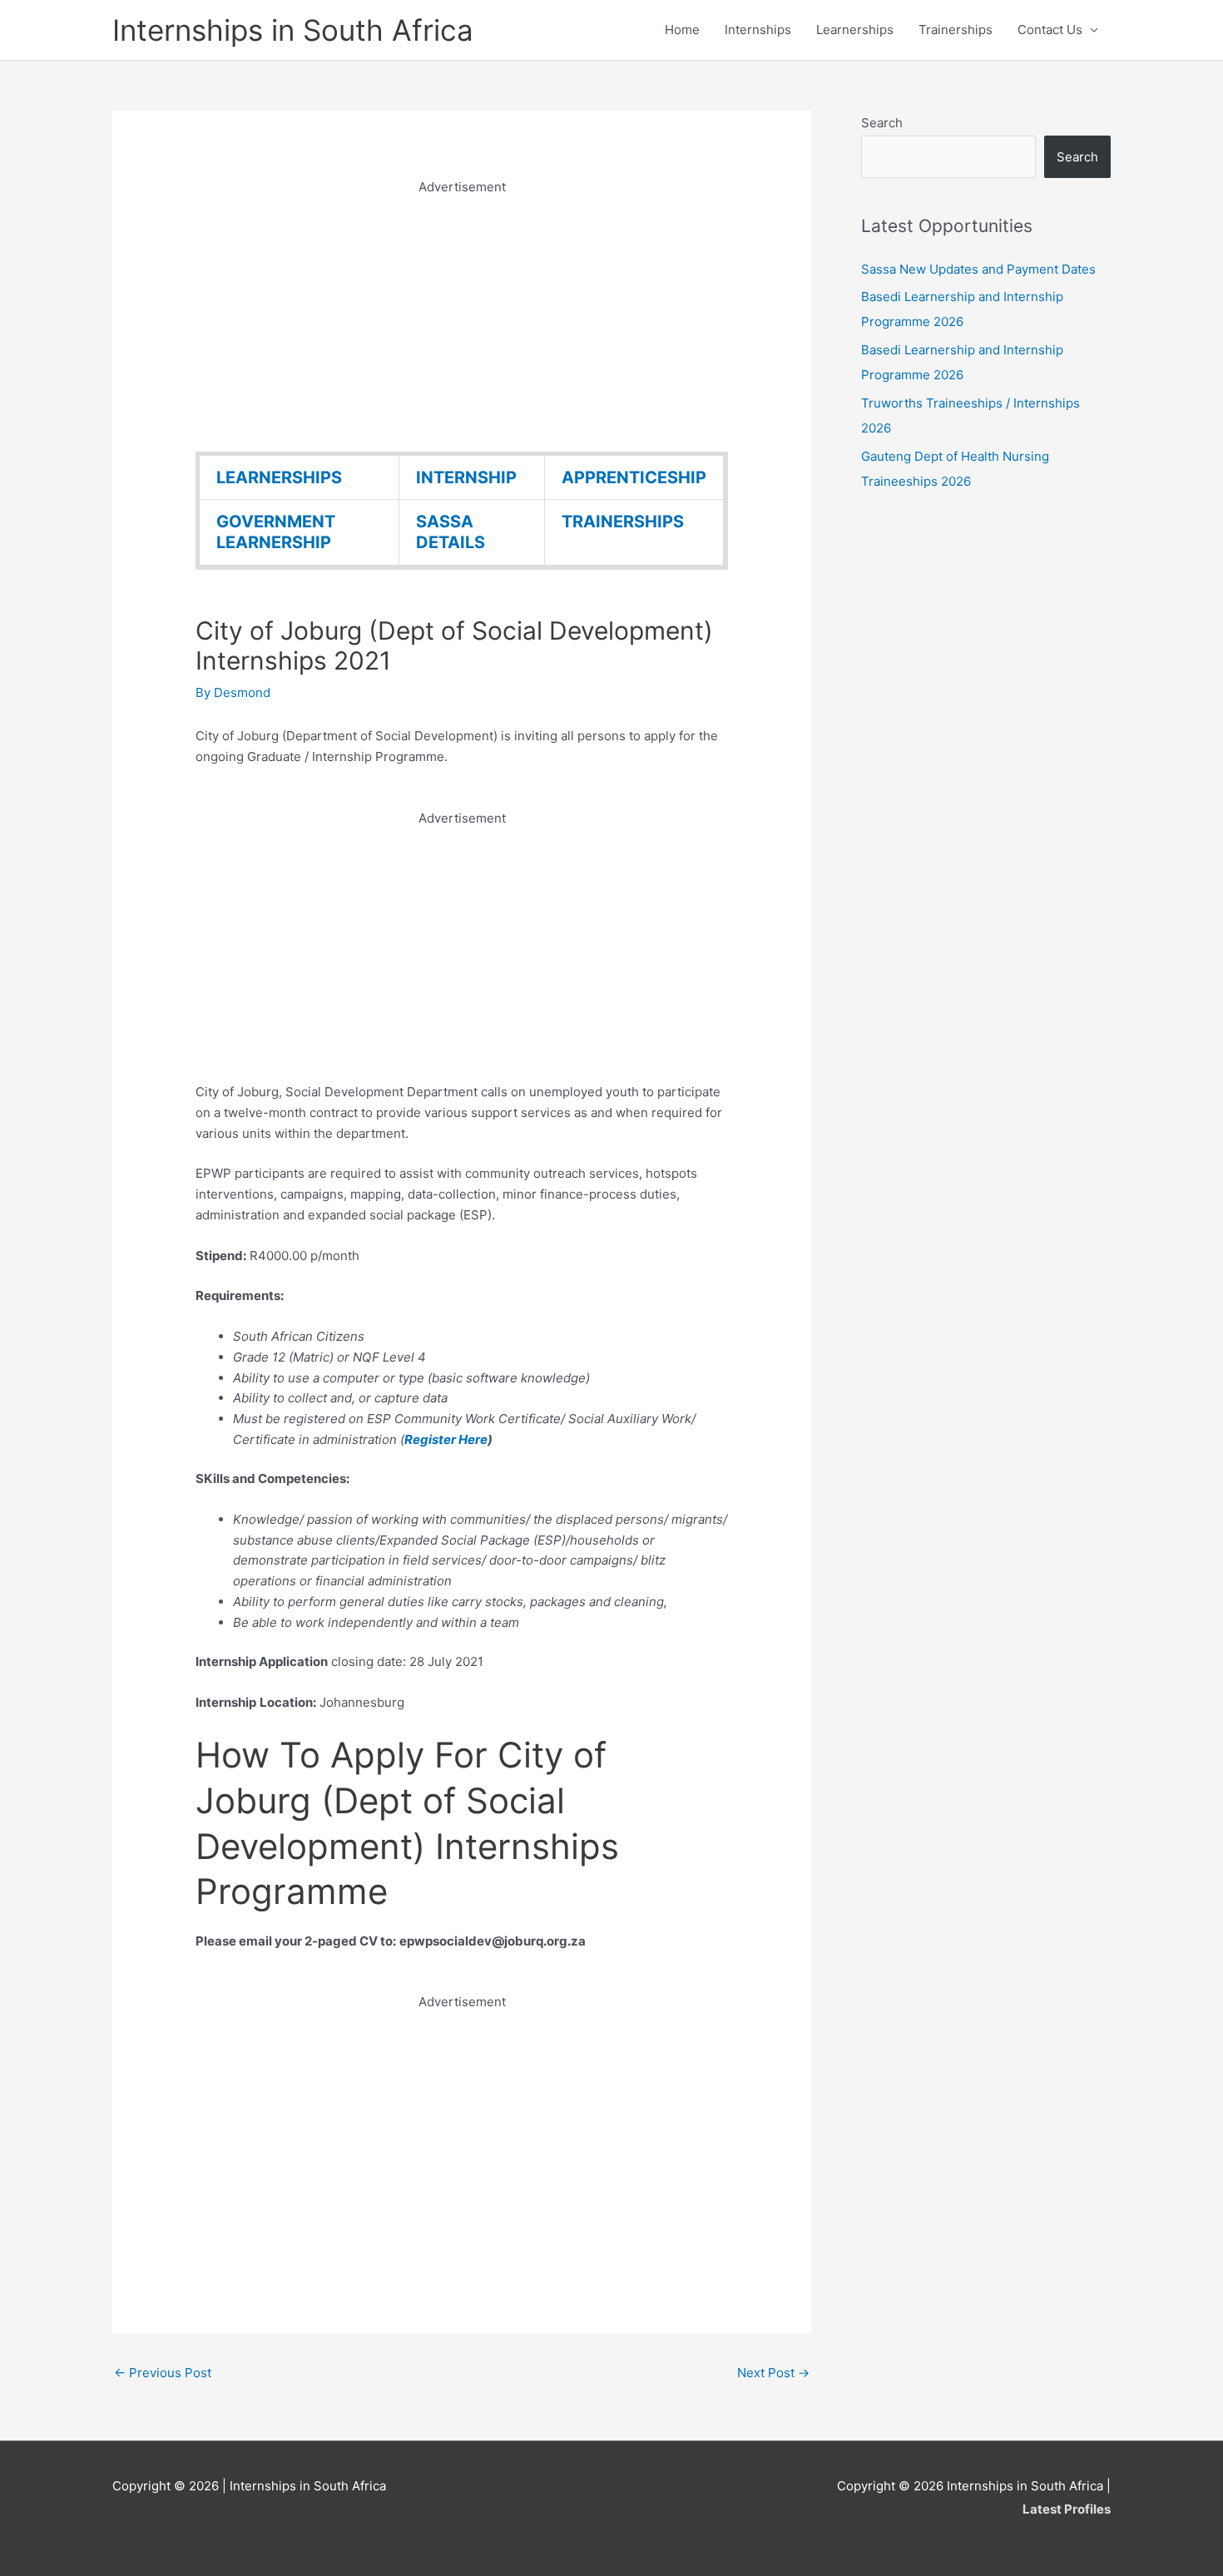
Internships (758, 30)
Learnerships (855, 30)
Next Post (773, 2373)
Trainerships (956, 30)
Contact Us (1050, 30)
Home (682, 30)
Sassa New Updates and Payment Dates (978, 269)
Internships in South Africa (293, 30)
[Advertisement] (462, 314)
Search (882, 123)
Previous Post (163, 2373)
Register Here (446, 1439)
